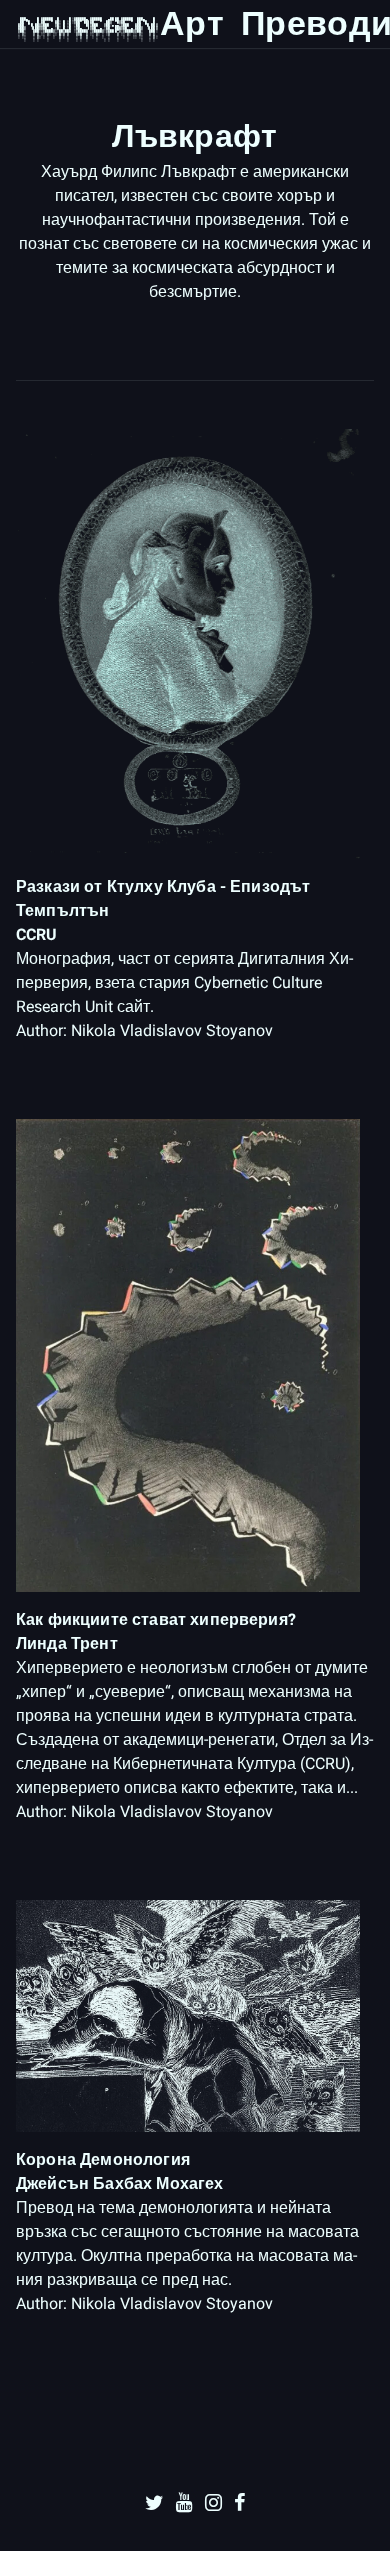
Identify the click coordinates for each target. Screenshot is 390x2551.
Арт (192, 23)
